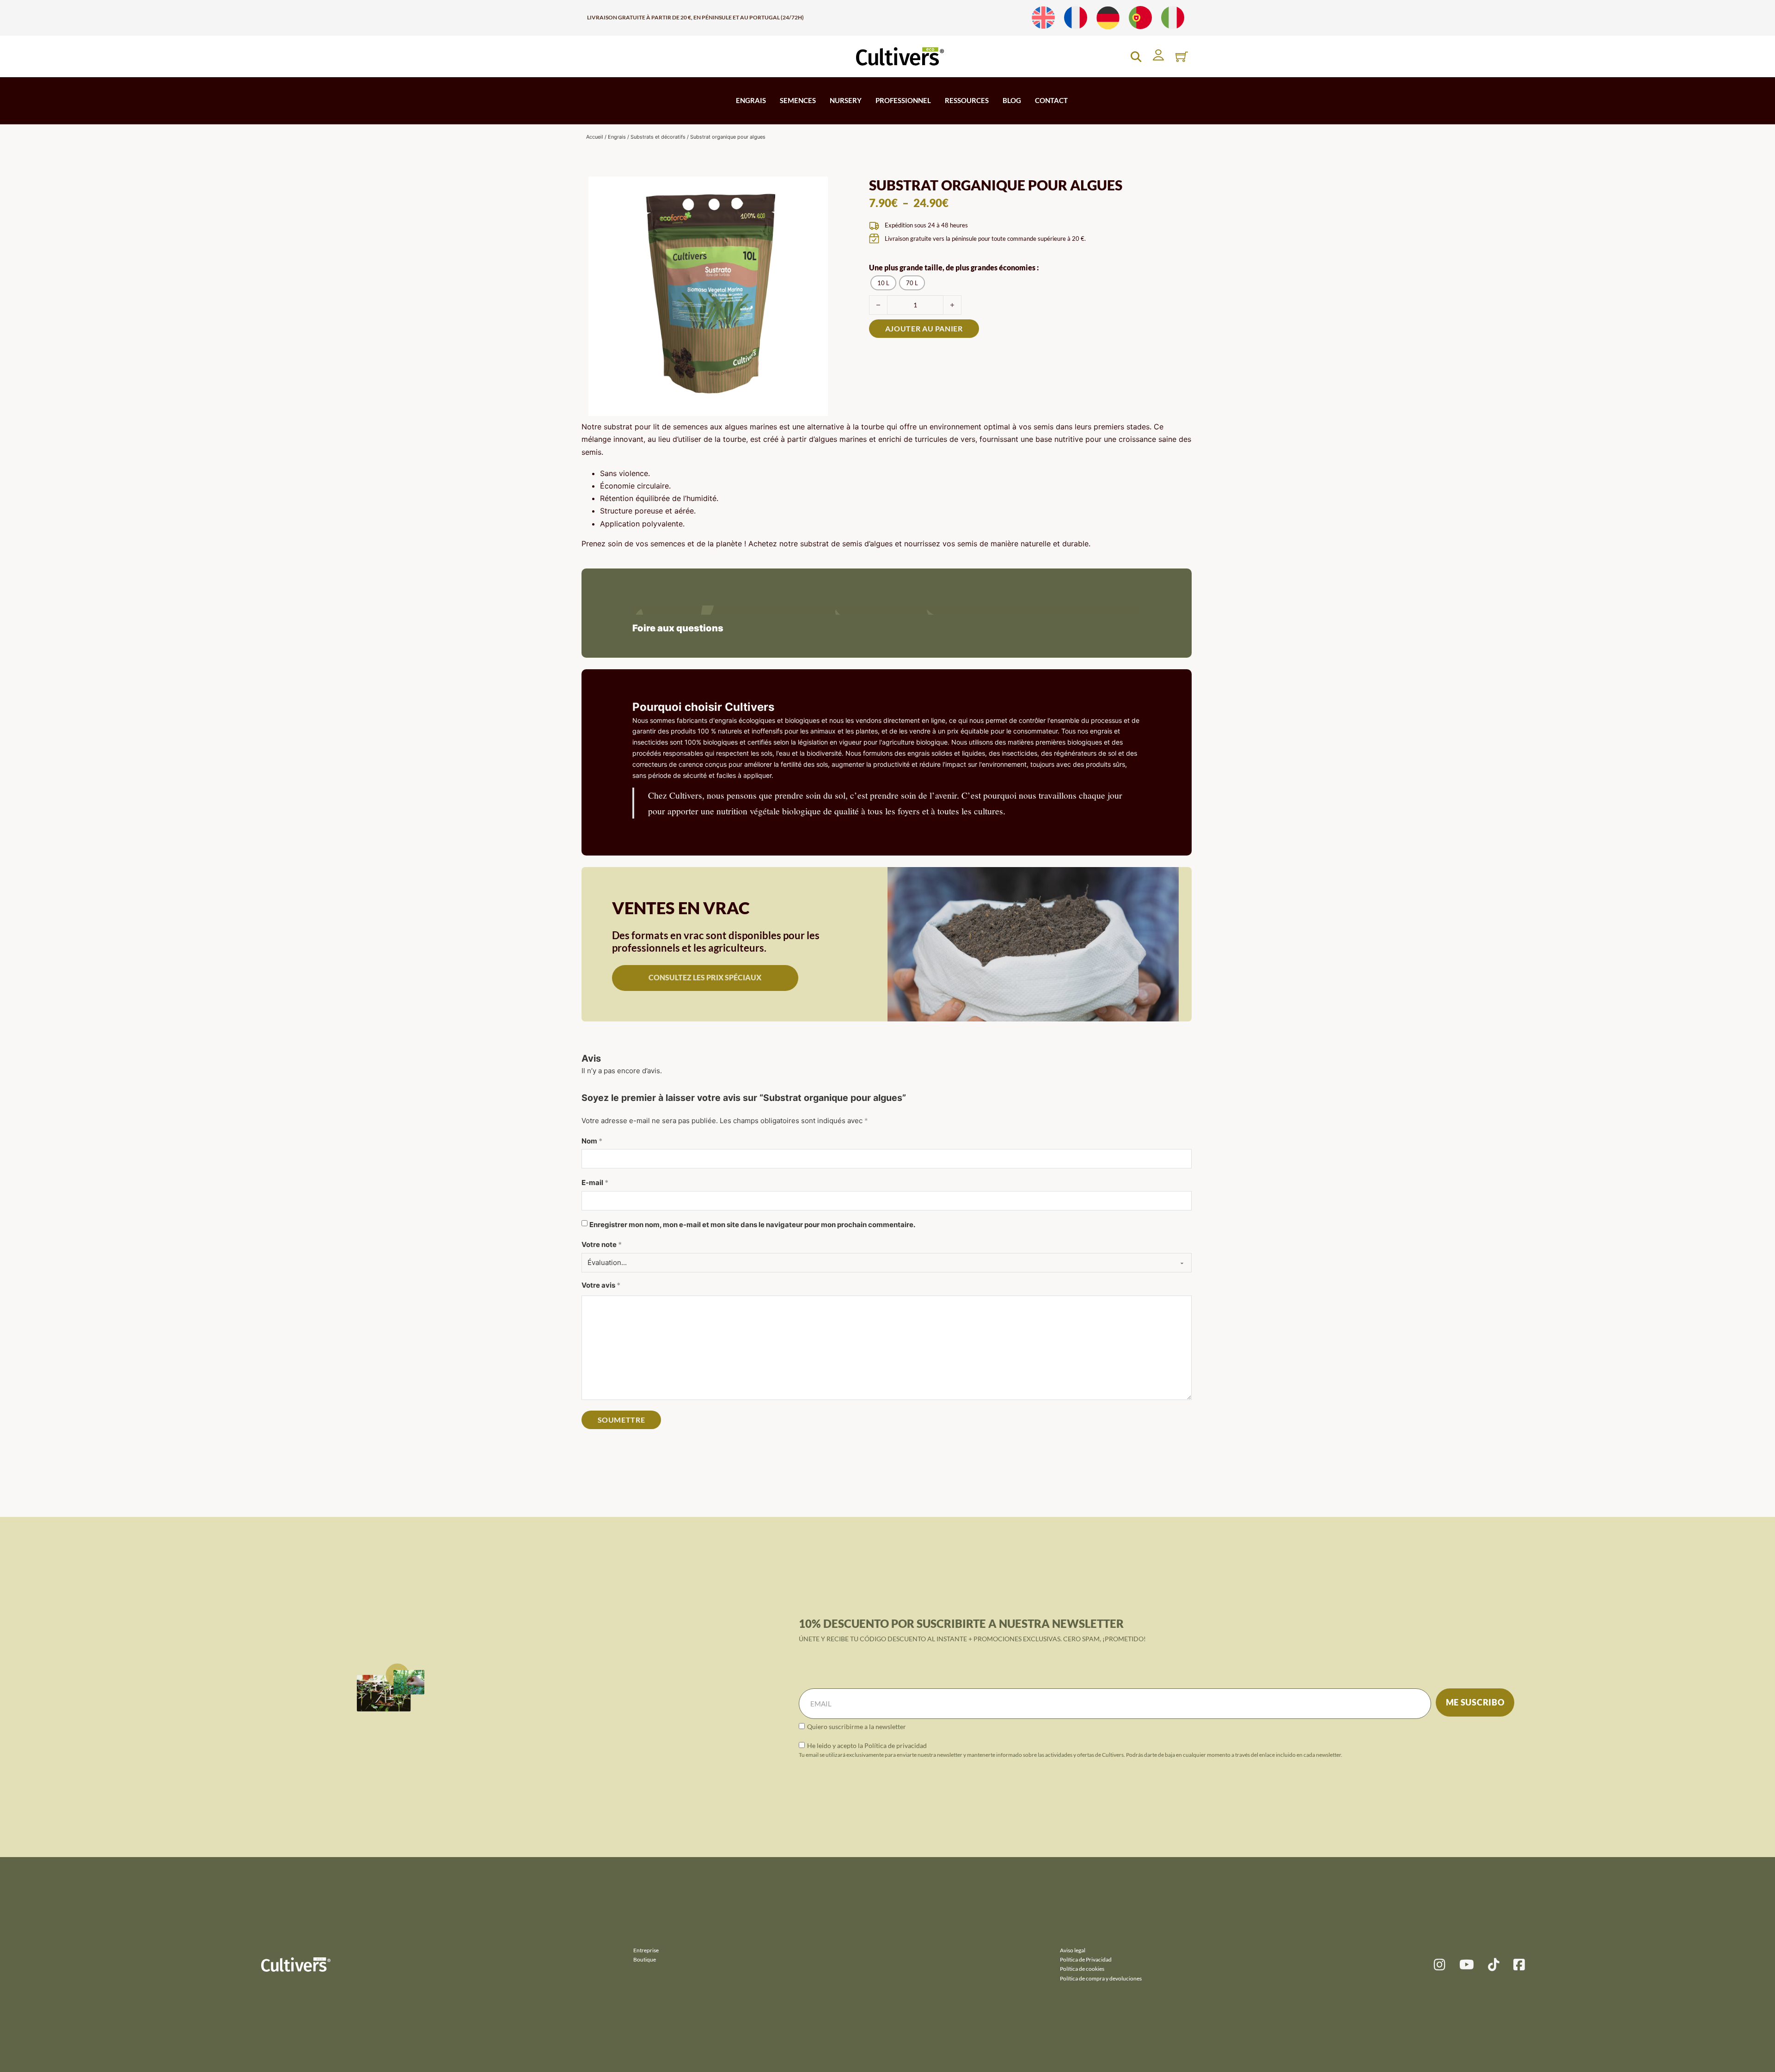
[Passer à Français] (1076, 18)
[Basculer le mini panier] (1182, 57)
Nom (592, 1141)
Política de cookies (1082, 1969)
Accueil (595, 137)
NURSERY (846, 100)
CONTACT (1051, 100)
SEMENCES (798, 100)
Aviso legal (1073, 1950)
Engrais (617, 137)
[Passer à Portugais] (1140, 18)
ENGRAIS (751, 100)
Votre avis (601, 1285)
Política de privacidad (896, 1745)
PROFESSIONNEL (903, 100)
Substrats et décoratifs (658, 137)
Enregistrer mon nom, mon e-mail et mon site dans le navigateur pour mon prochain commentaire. (752, 1225)
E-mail (595, 1183)
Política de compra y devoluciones (1101, 1978)
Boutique (645, 1959)
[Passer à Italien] (1173, 18)
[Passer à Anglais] (1043, 18)
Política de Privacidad (1086, 1959)
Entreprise (646, 1950)
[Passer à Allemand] (1108, 18)
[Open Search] (1136, 57)
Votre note (602, 1244)
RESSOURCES (967, 100)
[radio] (883, 283)
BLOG (1012, 100)
